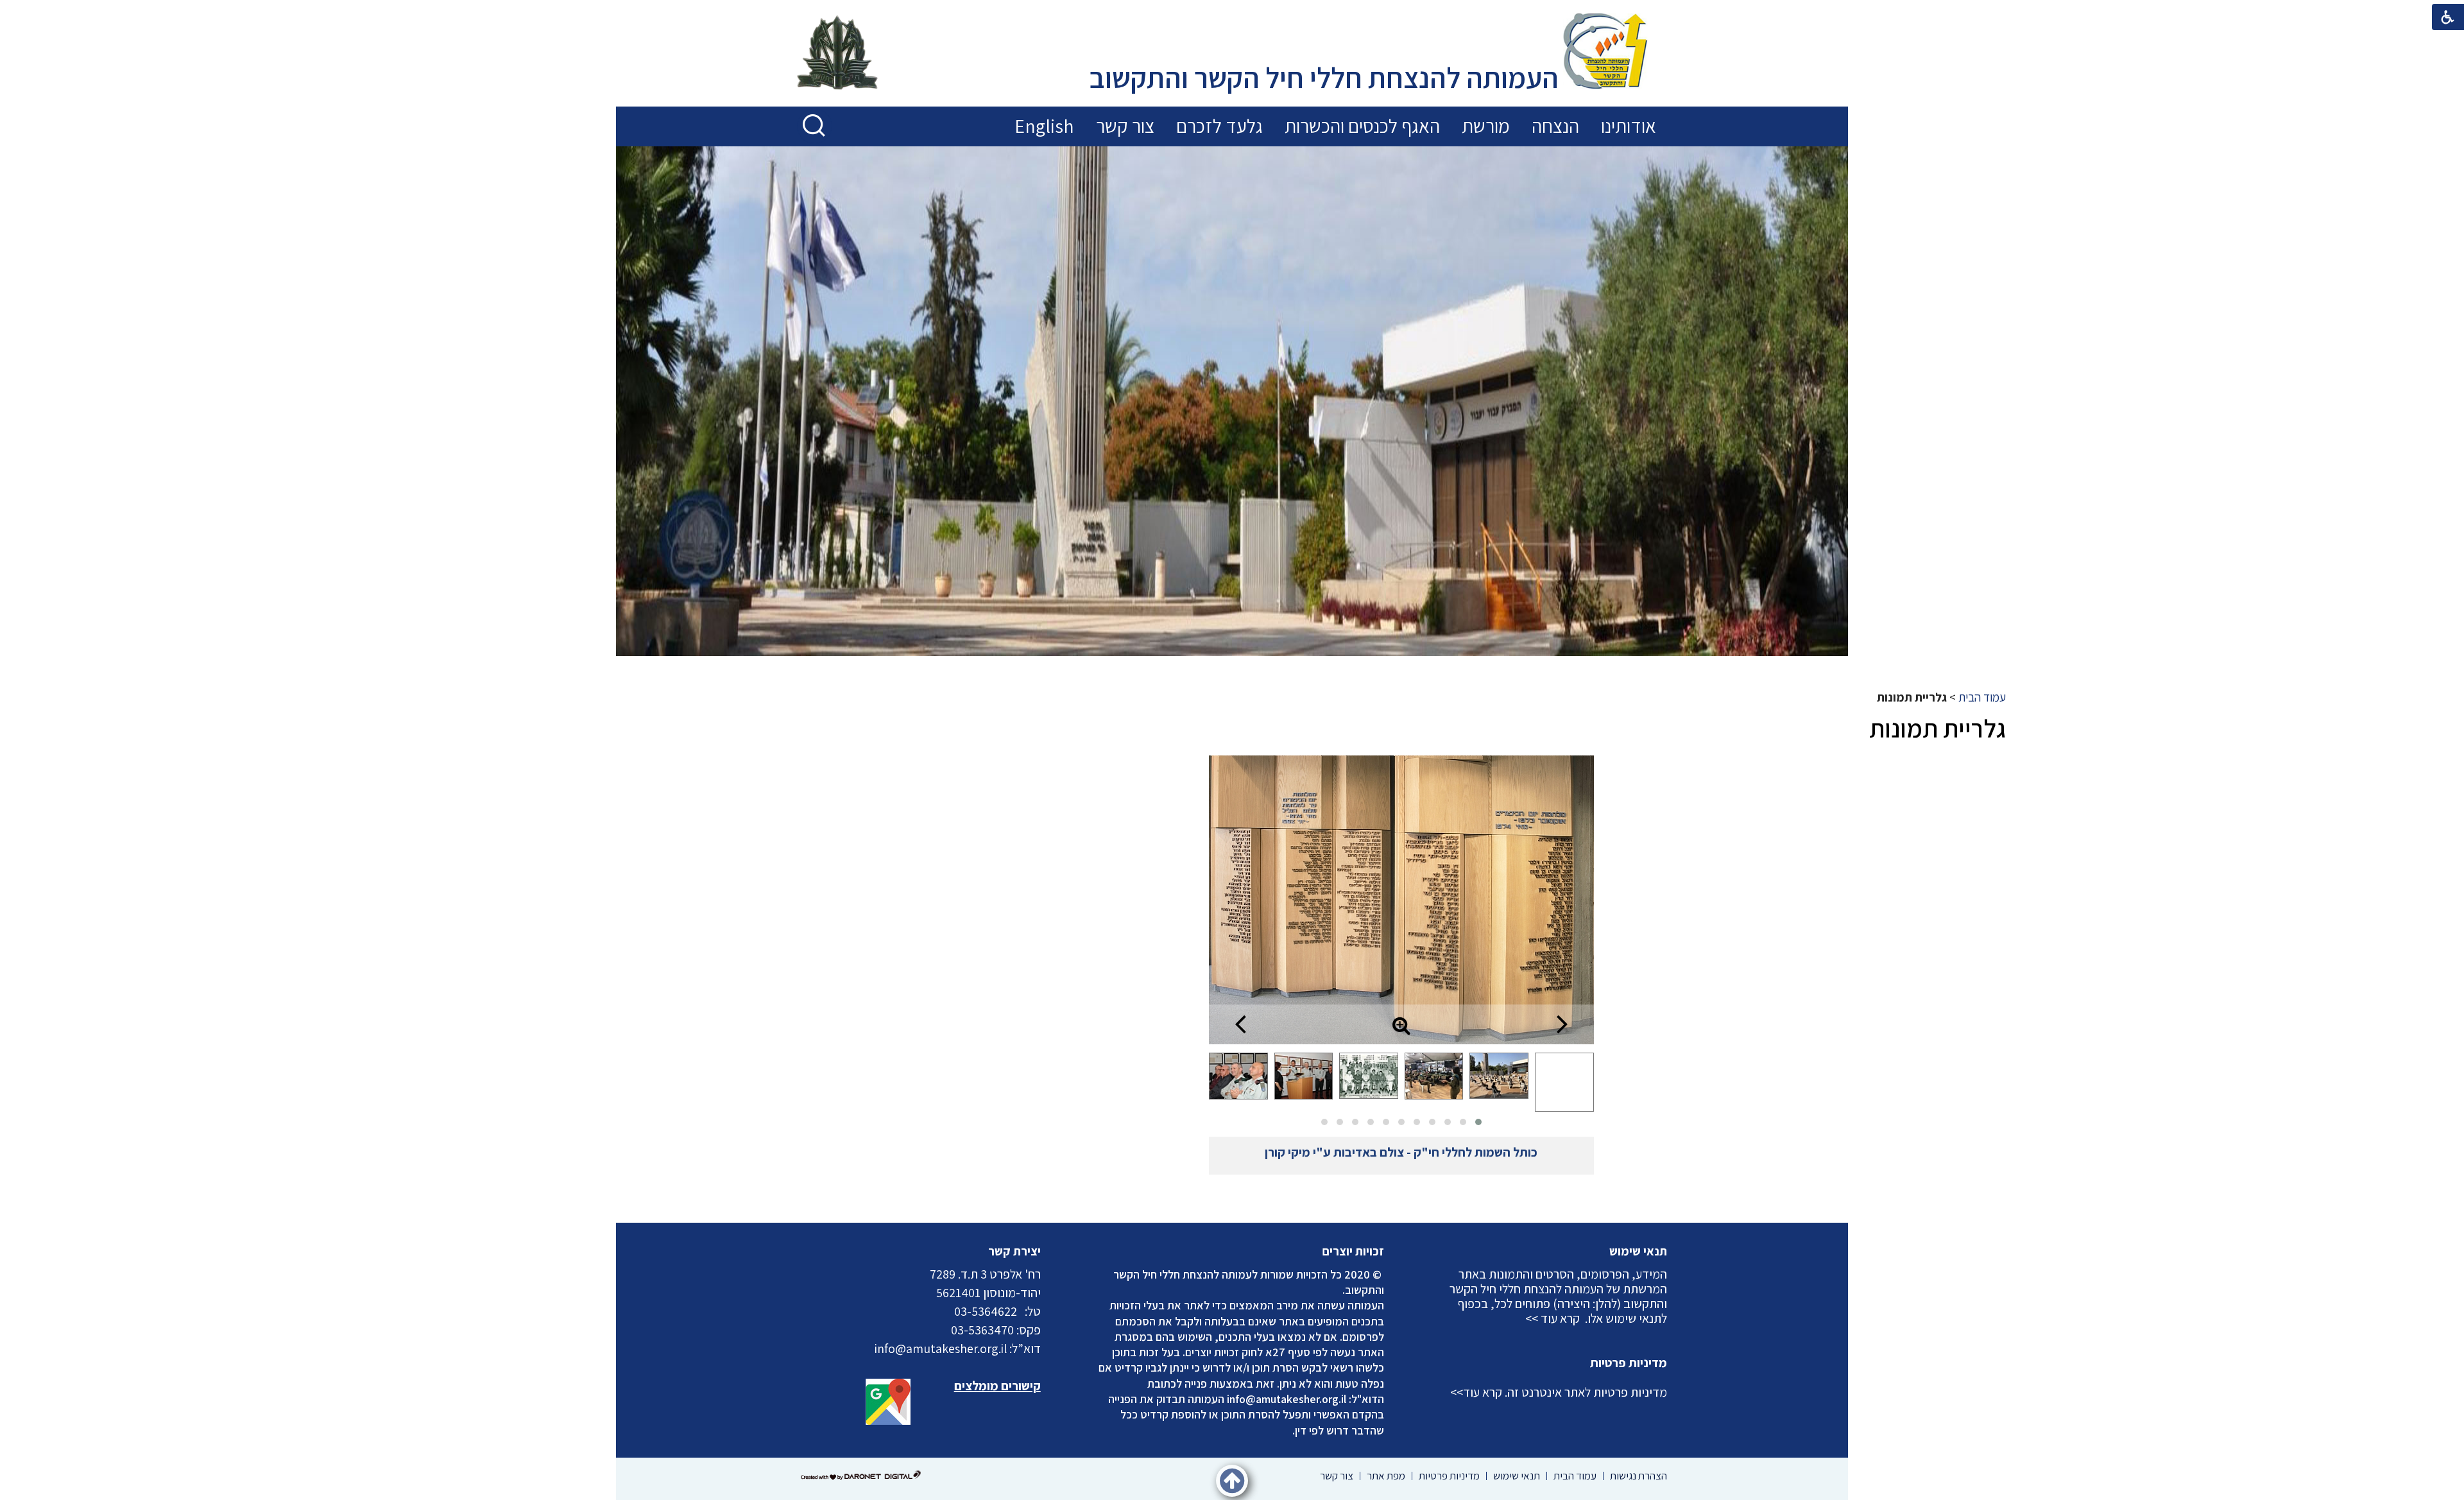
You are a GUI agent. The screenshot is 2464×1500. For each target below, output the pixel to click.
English (1044, 126)
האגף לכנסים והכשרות (1362, 126)
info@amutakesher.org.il (1287, 1399)
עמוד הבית (1982, 697)
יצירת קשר (1014, 1251)
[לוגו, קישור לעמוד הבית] (1605, 53)
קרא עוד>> (1476, 1392)
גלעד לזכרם (1219, 126)
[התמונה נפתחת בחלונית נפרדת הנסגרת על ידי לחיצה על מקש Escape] (1401, 900)
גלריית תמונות (1938, 728)
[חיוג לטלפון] (1021, 1311)
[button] (815, 126)
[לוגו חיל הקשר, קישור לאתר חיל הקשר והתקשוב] (837, 54)
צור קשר (1125, 126)
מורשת (1486, 126)
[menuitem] (1629, 126)
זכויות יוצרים (1353, 1251)
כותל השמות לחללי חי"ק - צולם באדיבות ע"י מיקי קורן (1401, 1152)
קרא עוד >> (1553, 1318)
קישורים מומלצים (997, 1386)
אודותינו (1629, 126)
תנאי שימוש (1638, 1251)
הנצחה (1555, 126)
